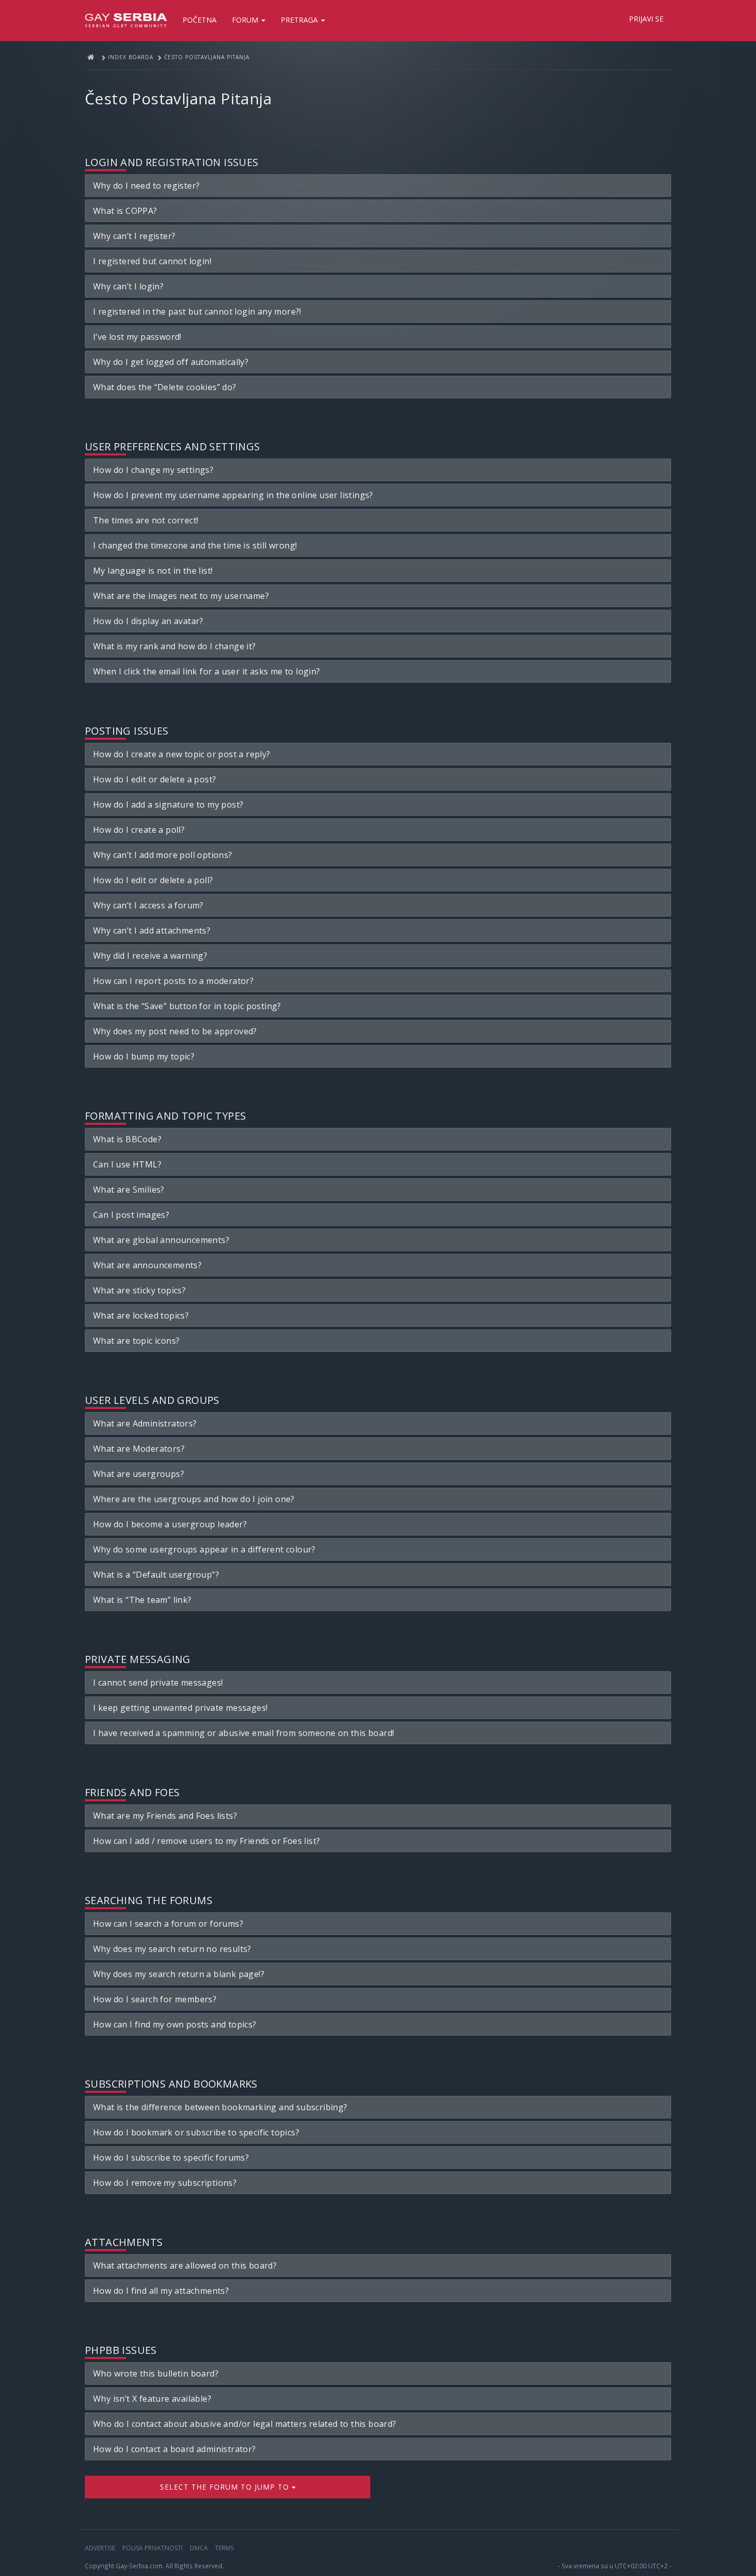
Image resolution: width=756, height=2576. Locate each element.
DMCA (199, 2548)
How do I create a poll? (139, 830)
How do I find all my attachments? (161, 2291)
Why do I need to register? (146, 186)
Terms (224, 2548)
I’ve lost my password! (137, 337)
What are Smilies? (129, 1190)
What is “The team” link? (142, 1600)
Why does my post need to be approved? (175, 1031)
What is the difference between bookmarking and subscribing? (220, 2107)
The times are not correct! (146, 520)
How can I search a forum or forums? (168, 1924)
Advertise (100, 2548)
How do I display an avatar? (148, 621)
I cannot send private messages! (158, 1683)
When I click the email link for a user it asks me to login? (207, 671)
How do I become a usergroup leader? (170, 1524)
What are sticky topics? (139, 1290)
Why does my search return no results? (172, 1949)
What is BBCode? (127, 1139)
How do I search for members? (155, 1999)
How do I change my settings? (153, 470)
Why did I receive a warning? (150, 956)
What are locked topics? (141, 1316)
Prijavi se (646, 19)
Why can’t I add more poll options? (163, 855)
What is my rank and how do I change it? (175, 646)
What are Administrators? (145, 1423)
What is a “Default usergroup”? (156, 1575)
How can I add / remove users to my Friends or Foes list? (206, 1841)
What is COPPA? (125, 211)
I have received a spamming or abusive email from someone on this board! (244, 1733)
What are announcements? (147, 1265)
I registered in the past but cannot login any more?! (197, 312)
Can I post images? (131, 1215)
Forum (246, 20)
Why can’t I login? (128, 286)
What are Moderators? (139, 1449)
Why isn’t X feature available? (152, 2399)
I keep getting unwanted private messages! (180, 1708)
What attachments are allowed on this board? (185, 2266)
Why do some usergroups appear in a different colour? (204, 1549)
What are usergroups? (139, 1474)
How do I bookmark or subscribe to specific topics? (196, 2132)
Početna (200, 20)
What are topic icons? (136, 1341)
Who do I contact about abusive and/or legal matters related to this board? (245, 2424)
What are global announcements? (161, 1240)
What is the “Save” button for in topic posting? (187, 1006)
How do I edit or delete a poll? (153, 880)
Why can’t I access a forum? (148, 905)
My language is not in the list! (153, 571)
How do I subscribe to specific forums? (171, 2158)
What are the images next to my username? (181, 596)
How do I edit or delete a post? (155, 779)
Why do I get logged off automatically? (171, 362)
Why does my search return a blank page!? (179, 1974)
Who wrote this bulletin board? (156, 2373)
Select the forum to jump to (226, 2487)
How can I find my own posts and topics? (175, 2024)
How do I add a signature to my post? (168, 805)
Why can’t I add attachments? (152, 930)
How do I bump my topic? (144, 1056)
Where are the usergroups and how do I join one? (194, 1499)
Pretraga (300, 20)
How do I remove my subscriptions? (165, 2183)
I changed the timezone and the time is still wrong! (195, 545)
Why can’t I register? (134, 236)
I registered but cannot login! (152, 261)
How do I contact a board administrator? (175, 2449)
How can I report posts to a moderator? (173, 981)
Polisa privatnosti (152, 2548)
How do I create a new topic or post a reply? (182, 754)
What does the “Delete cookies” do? (165, 387)
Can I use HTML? (127, 1164)
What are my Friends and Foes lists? (165, 1816)
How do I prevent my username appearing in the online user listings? (233, 495)
